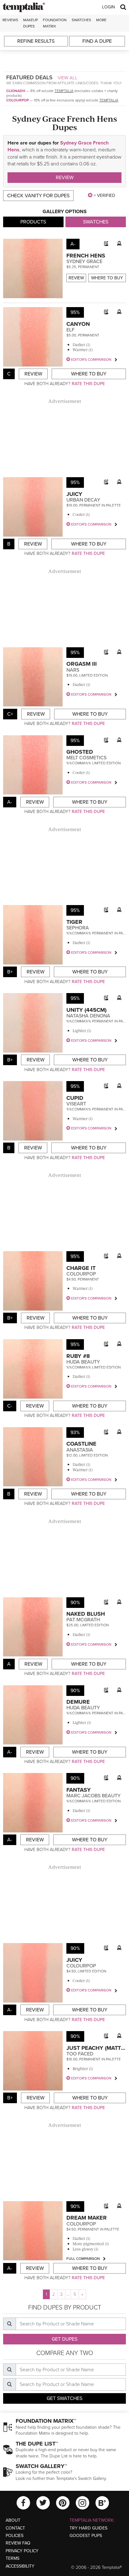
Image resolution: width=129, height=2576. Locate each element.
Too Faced (80, 2054)
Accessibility (20, 2566)
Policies (15, 2536)
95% (75, 312)
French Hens (86, 256)
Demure (78, 1702)
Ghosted (80, 752)
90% (75, 1603)
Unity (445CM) (86, 1010)
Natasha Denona (88, 1016)
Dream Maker (87, 2218)
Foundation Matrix (55, 23)
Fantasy (79, 1790)
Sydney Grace (84, 262)
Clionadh (16, 91)
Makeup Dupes (31, 23)
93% (75, 1432)
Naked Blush (86, 1614)
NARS (73, 670)
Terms (13, 2558)
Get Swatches (64, 2398)
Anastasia (80, 1450)
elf (70, 330)
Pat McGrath (83, 1620)
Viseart (76, 1104)
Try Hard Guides (88, 2528)
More (101, 20)
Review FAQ (18, 2543)
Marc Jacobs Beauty (93, 1796)
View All (68, 78)
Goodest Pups (86, 2536)
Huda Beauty (83, 1362)
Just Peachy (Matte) (96, 2048)
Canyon (78, 324)
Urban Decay (83, 500)
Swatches (81, 20)
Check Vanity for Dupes (38, 196)
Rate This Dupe (88, 384)
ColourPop (18, 100)
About (13, 2520)
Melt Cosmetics (86, 758)
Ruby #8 (78, 1356)
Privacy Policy (22, 2551)
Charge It (81, 1268)
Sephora (78, 928)
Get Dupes (64, 2339)
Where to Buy (107, 278)
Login (108, 7)
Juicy (74, 494)
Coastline (81, 1444)
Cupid (75, 1098)
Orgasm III (82, 664)
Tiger (74, 922)
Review (65, 178)
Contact (15, 2528)
